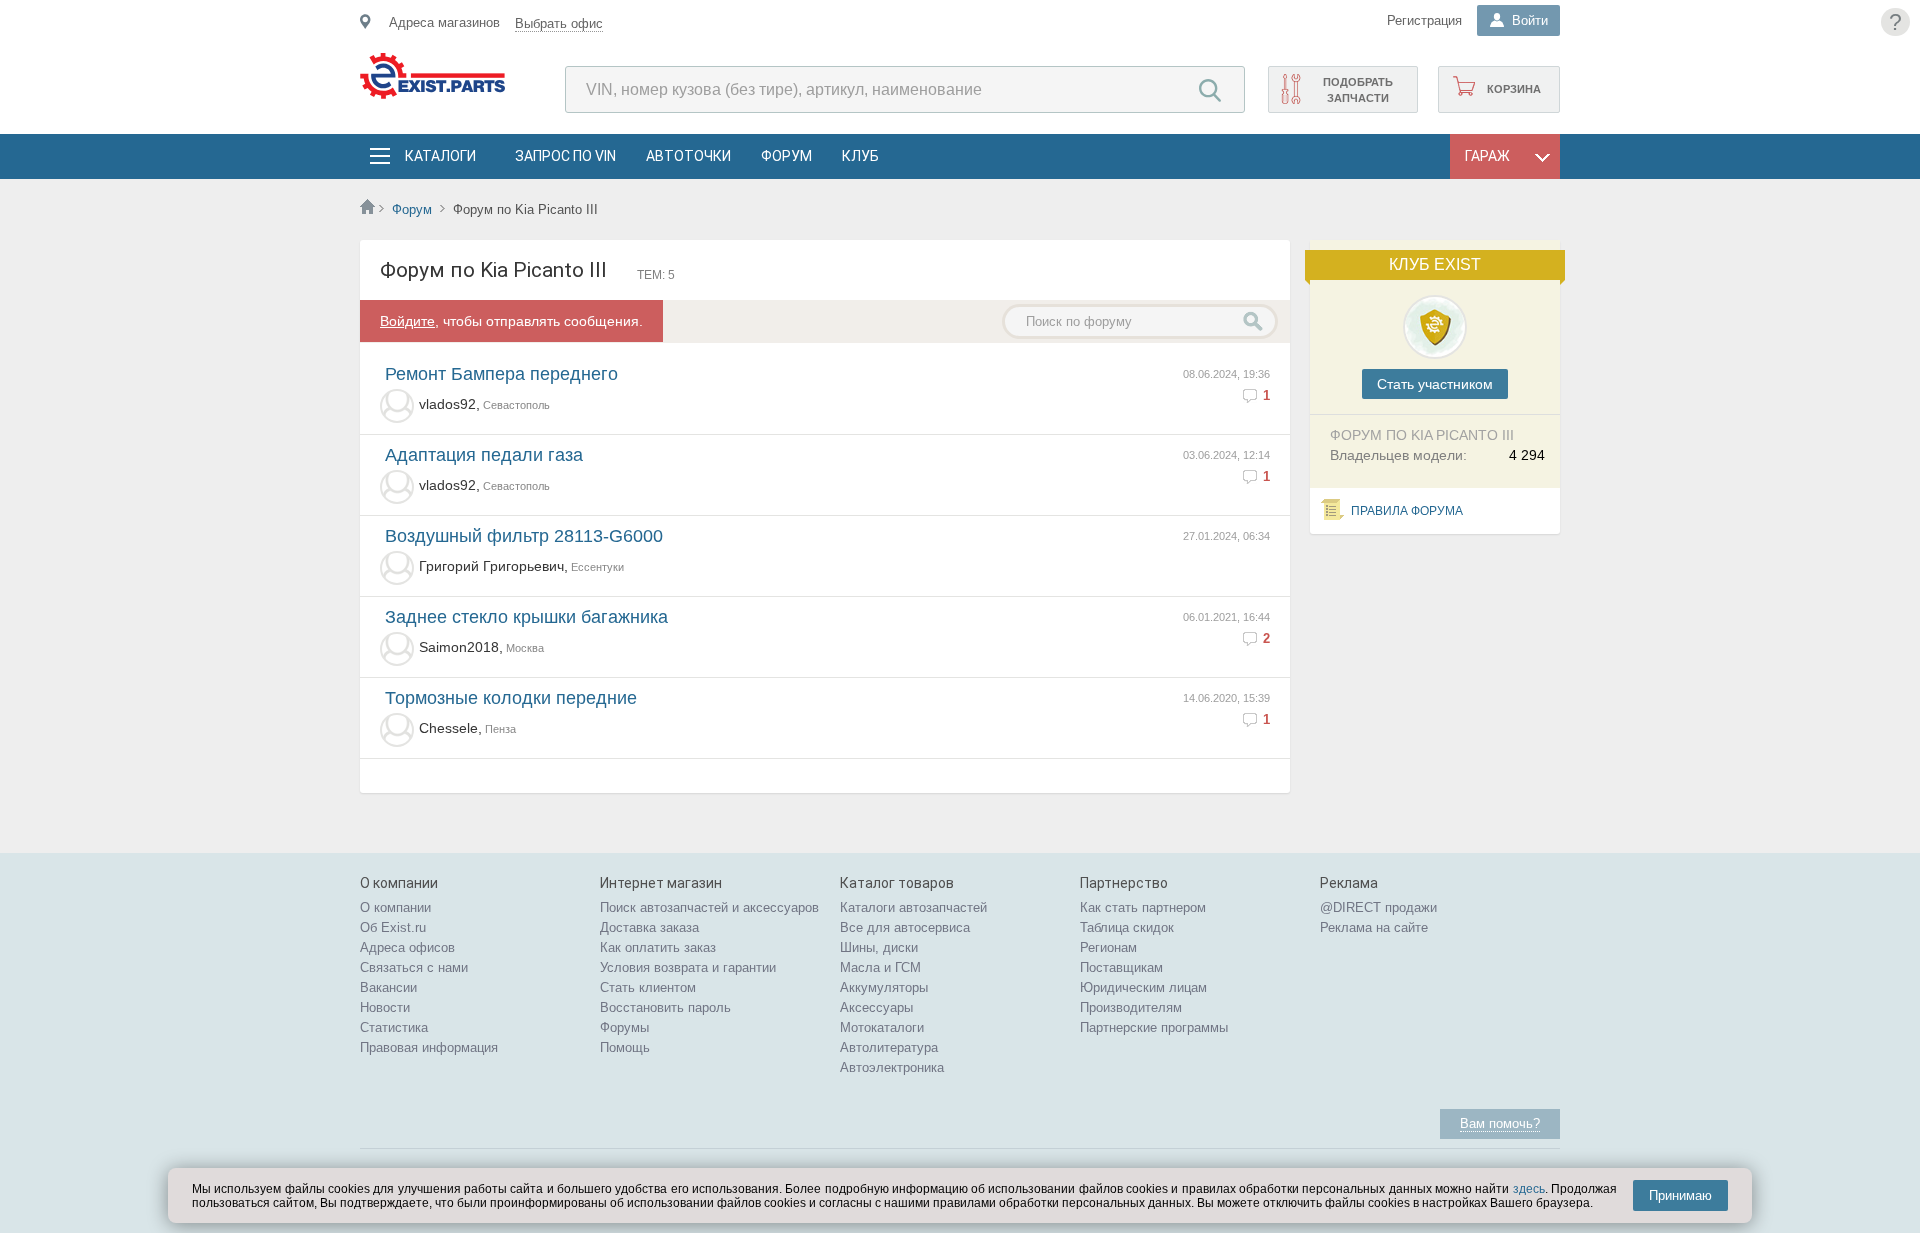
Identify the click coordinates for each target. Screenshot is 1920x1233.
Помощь (625, 1047)
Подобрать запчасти (1358, 90)
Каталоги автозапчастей (913, 907)
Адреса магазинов (444, 22)
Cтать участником (1435, 384)
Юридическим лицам (1143, 987)
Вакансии (388, 987)
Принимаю (1680, 1195)
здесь (1529, 1189)
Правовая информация (429, 1047)
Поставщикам (1121, 967)
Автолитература (889, 1047)
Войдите (407, 321)
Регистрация (1424, 20)
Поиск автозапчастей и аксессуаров (709, 907)
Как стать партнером (1143, 907)
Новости (385, 1007)
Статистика (394, 1027)
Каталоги (440, 156)
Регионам (1108, 947)
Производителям (1131, 1007)
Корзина (1514, 89)
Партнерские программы (1154, 1027)
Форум (786, 156)
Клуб (860, 156)
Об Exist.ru (393, 927)
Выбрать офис (559, 23)
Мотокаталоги (882, 1027)
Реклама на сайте (1374, 927)
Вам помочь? (1500, 1123)
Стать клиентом (648, 987)
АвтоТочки (688, 156)
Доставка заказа (649, 927)
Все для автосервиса (905, 927)
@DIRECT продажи (1378, 907)
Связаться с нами (414, 967)
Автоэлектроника (892, 1067)
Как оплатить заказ (658, 947)
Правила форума (1407, 511)
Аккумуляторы (884, 987)
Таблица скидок (1127, 927)
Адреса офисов (407, 947)
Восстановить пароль (665, 1007)
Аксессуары (876, 1007)
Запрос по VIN (565, 156)
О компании (395, 907)
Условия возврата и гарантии (688, 967)
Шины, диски (879, 947)
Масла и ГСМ (880, 967)
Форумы (624, 1027)
